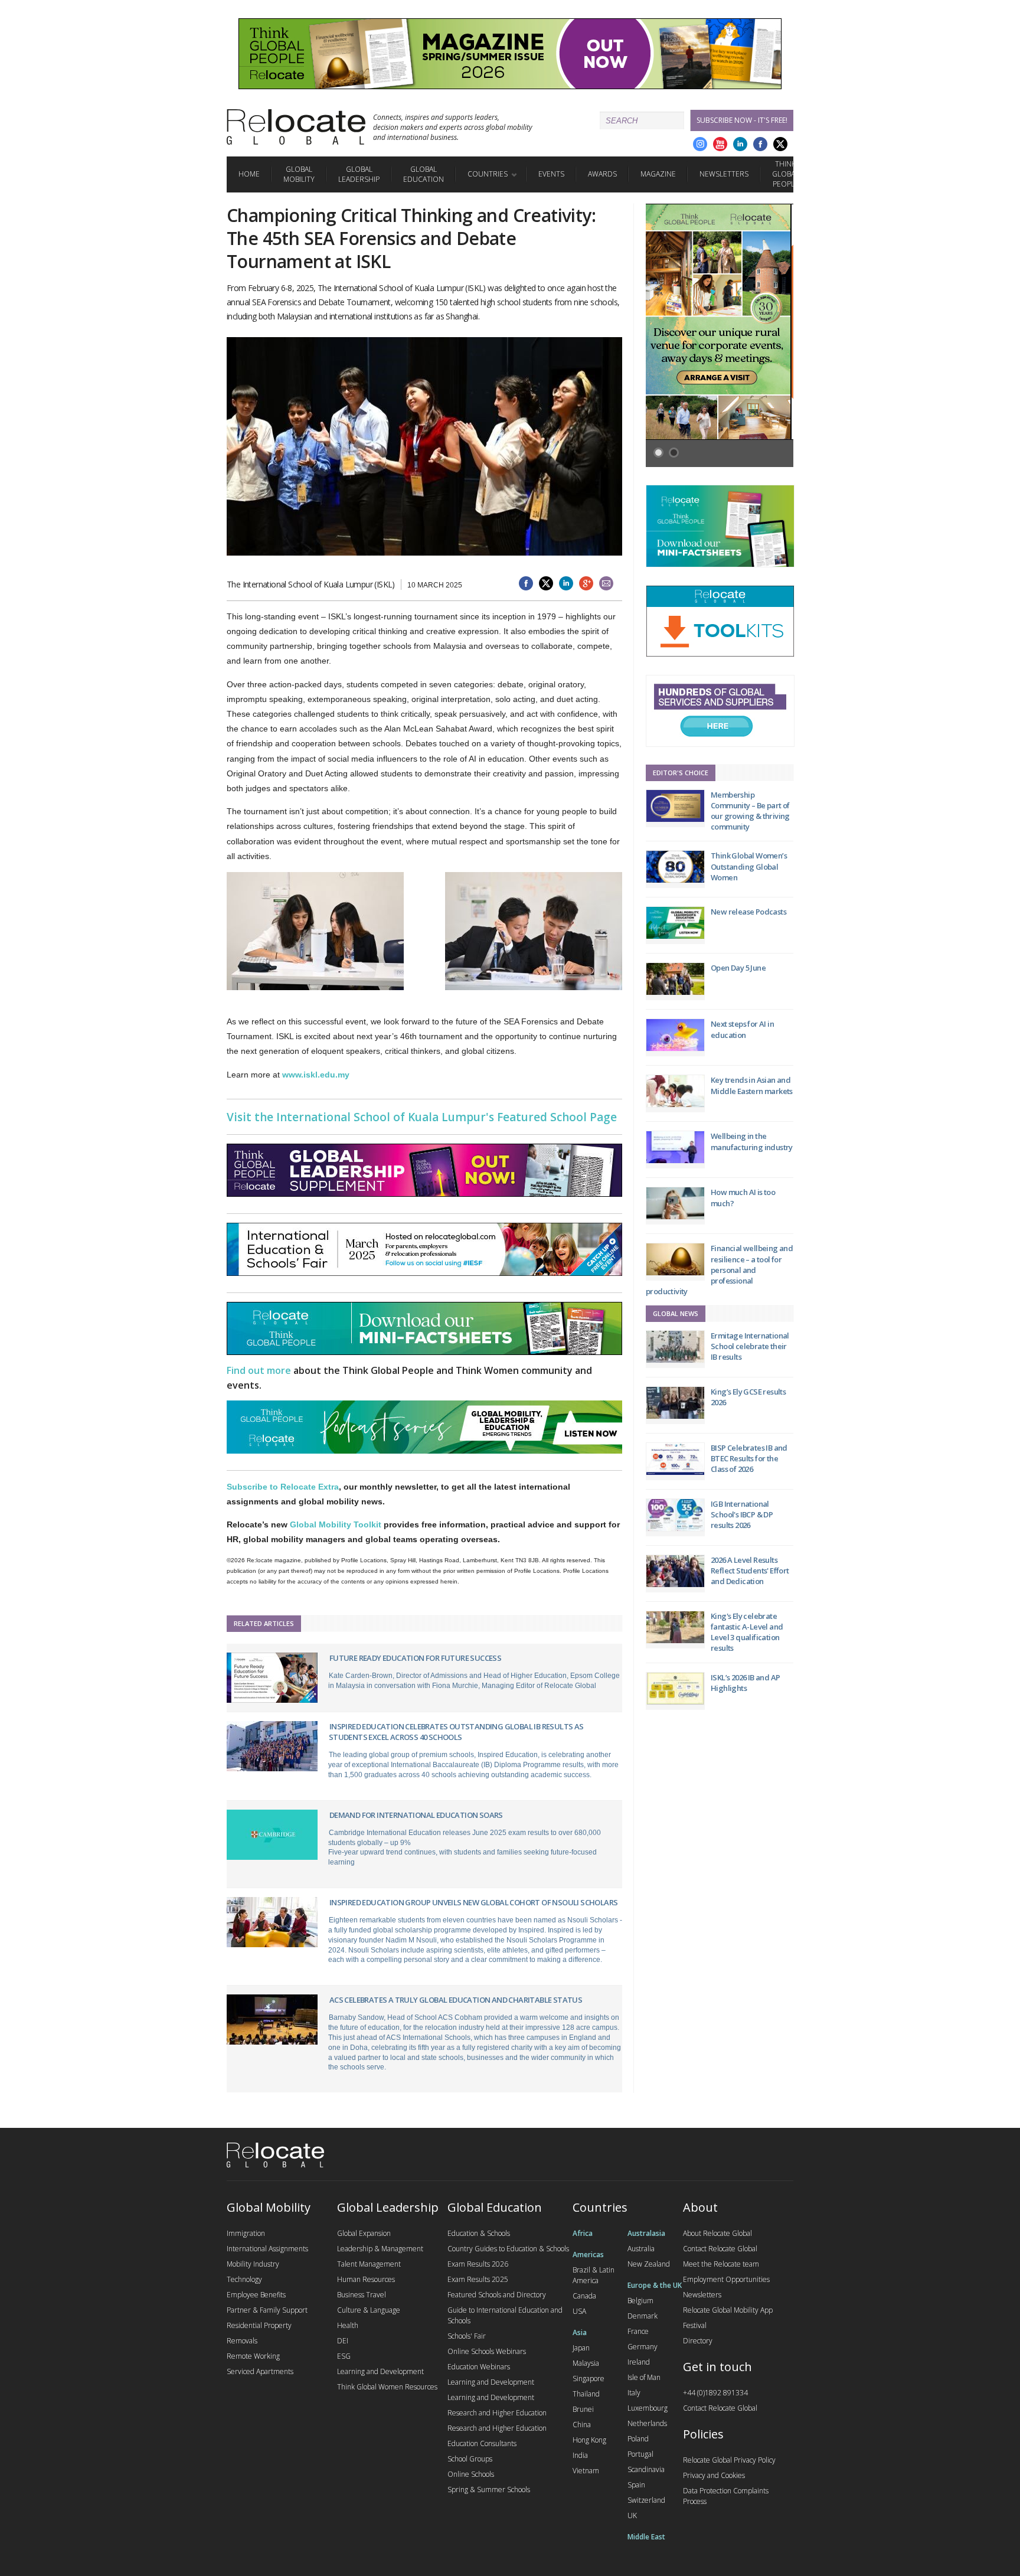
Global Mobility (299, 174)
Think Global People (785, 174)
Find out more (259, 1370)
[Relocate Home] (296, 127)
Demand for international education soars (416, 1815)
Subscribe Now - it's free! (742, 120)
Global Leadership (359, 174)
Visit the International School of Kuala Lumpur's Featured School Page (422, 1117)
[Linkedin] (740, 144)
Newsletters (724, 174)
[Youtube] (720, 144)
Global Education (424, 174)
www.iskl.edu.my (316, 1075)
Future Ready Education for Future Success (415, 1658)
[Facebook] (760, 144)
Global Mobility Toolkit (336, 1524)
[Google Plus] (700, 144)
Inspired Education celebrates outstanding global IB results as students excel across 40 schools (456, 1732)
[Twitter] (780, 144)
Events (551, 174)
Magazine (658, 174)
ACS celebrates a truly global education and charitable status (456, 2000)
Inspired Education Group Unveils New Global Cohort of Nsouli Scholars (474, 1902)
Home (249, 174)
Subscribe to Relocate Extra (283, 1487)
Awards (602, 174)
